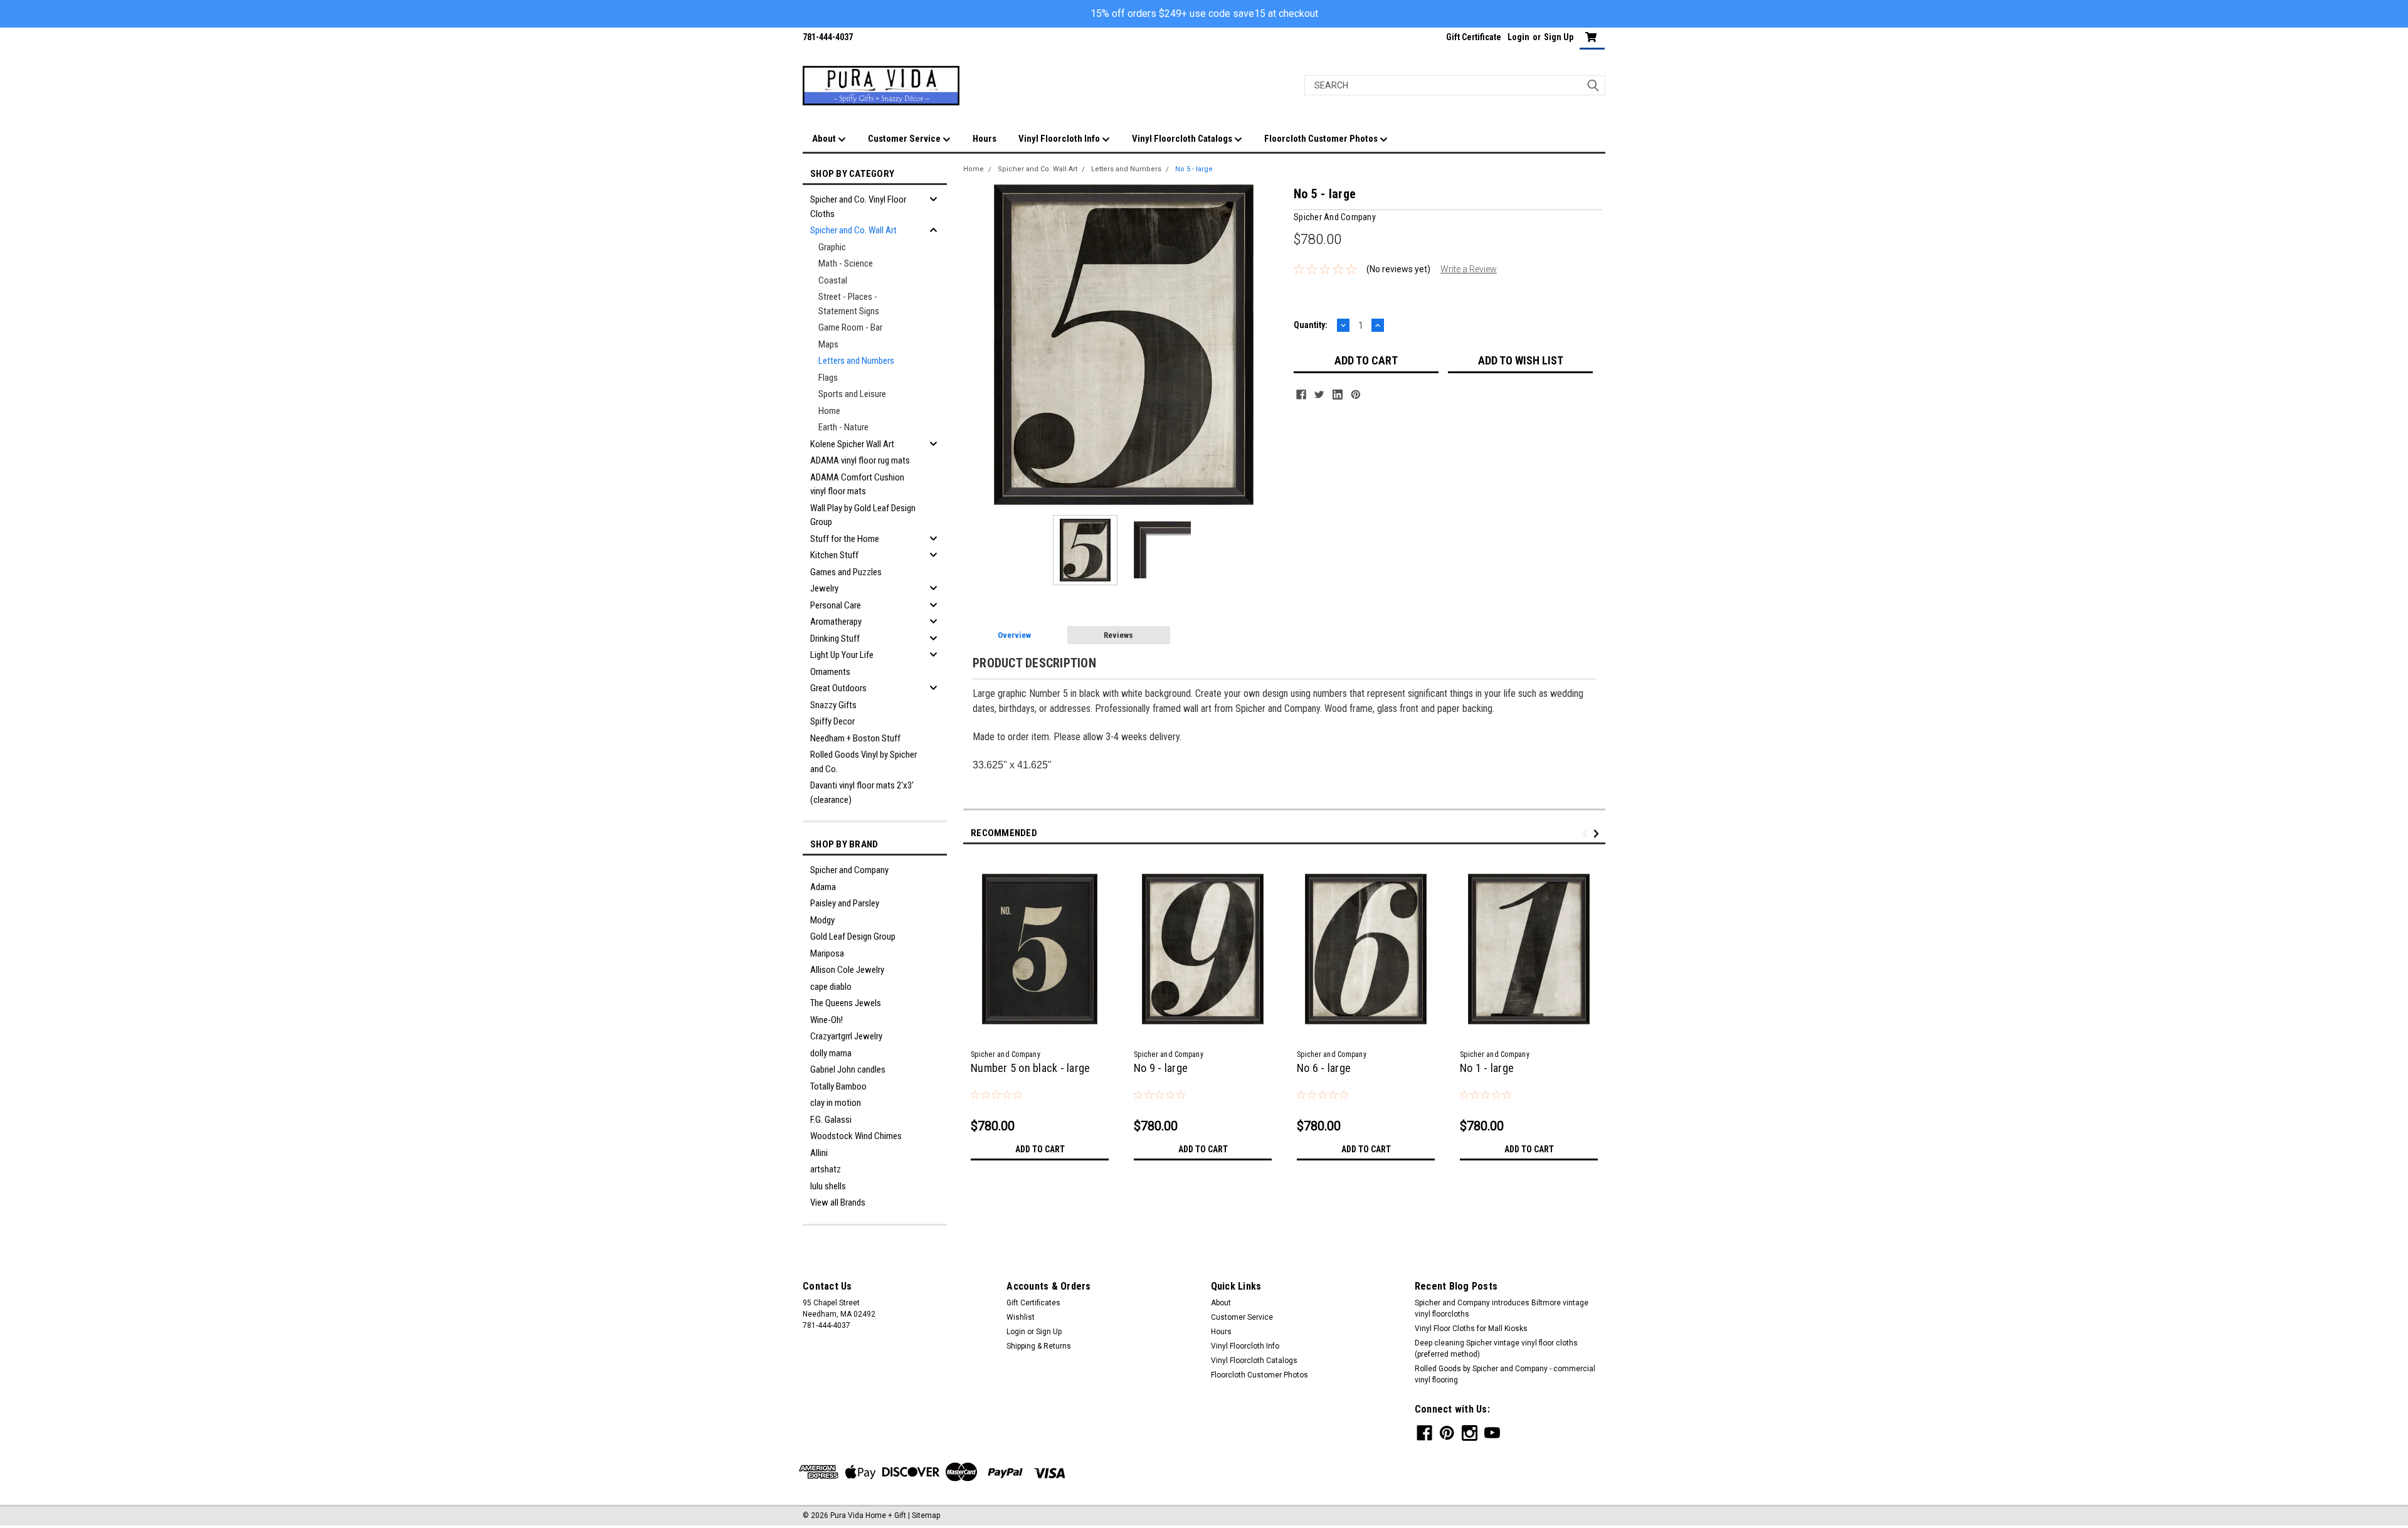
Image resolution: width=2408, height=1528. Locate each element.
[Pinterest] (1356, 395)
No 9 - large (1161, 1068)
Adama (823, 887)
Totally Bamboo (838, 1086)
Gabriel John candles (848, 1069)
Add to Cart (1040, 1149)
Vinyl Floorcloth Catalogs (1183, 139)
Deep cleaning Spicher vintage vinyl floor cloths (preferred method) (1496, 1349)
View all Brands (838, 1202)
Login (1518, 37)
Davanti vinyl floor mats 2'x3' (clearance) (862, 793)
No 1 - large (1487, 1068)
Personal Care (836, 605)
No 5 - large (1194, 169)
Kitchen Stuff (834, 555)
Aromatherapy (836, 622)
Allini (819, 1153)
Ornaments (830, 672)
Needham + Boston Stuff (855, 738)
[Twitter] (1319, 395)
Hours (985, 139)
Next (1272, 345)
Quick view (1040, 1035)
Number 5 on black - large (1030, 1068)
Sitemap (926, 1515)
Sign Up (1559, 37)
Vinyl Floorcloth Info (1060, 139)
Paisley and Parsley (845, 903)
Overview (1014, 635)
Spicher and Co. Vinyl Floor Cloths (858, 207)
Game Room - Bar (850, 327)
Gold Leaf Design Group (853, 936)
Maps (828, 344)
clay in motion (836, 1103)
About (825, 139)
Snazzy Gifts (833, 705)
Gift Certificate (1474, 37)
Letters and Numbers (856, 361)
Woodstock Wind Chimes (856, 1136)
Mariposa (827, 953)
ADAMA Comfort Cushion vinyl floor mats (857, 485)
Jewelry (824, 588)
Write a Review (1469, 269)
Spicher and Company (849, 870)
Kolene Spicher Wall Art (852, 444)
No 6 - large (1324, 1068)
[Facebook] (1301, 395)
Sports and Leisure (852, 394)
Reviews (1118, 635)
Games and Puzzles (846, 572)
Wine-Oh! (826, 1020)
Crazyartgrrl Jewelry (846, 1036)
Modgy (822, 920)
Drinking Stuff (835, 639)
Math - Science (846, 263)
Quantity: (1311, 325)
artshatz (826, 1169)
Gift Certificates (1033, 1303)
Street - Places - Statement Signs (849, 304)
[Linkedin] (1338, 395)
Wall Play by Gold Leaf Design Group (863, 515)
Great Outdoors (838, 688)
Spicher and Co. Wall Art (853, 230)
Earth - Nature (843, 427)
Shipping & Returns (1039, 1346)
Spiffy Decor (832, 721)
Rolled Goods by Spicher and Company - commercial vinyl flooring (1505, 1374)
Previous (976, 345)
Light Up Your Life (842, 655)
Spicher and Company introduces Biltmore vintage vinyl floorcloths (1502, 1308)
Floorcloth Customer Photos (1322, 139)
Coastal (833, 280)
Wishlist (1021, 1317)
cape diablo (831, 987)
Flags (828, 378)
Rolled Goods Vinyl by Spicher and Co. (863, 762)
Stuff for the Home (845, 539)
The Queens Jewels (846, 1003)
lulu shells (828, 1186)
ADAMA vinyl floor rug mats (860, 460)
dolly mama (831, 1053)
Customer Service (905, 139)
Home (829, 411)
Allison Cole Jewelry (847, 970)
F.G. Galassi (831, 1120)
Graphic (832, 247)
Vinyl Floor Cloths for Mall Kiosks (1471, 1329)
